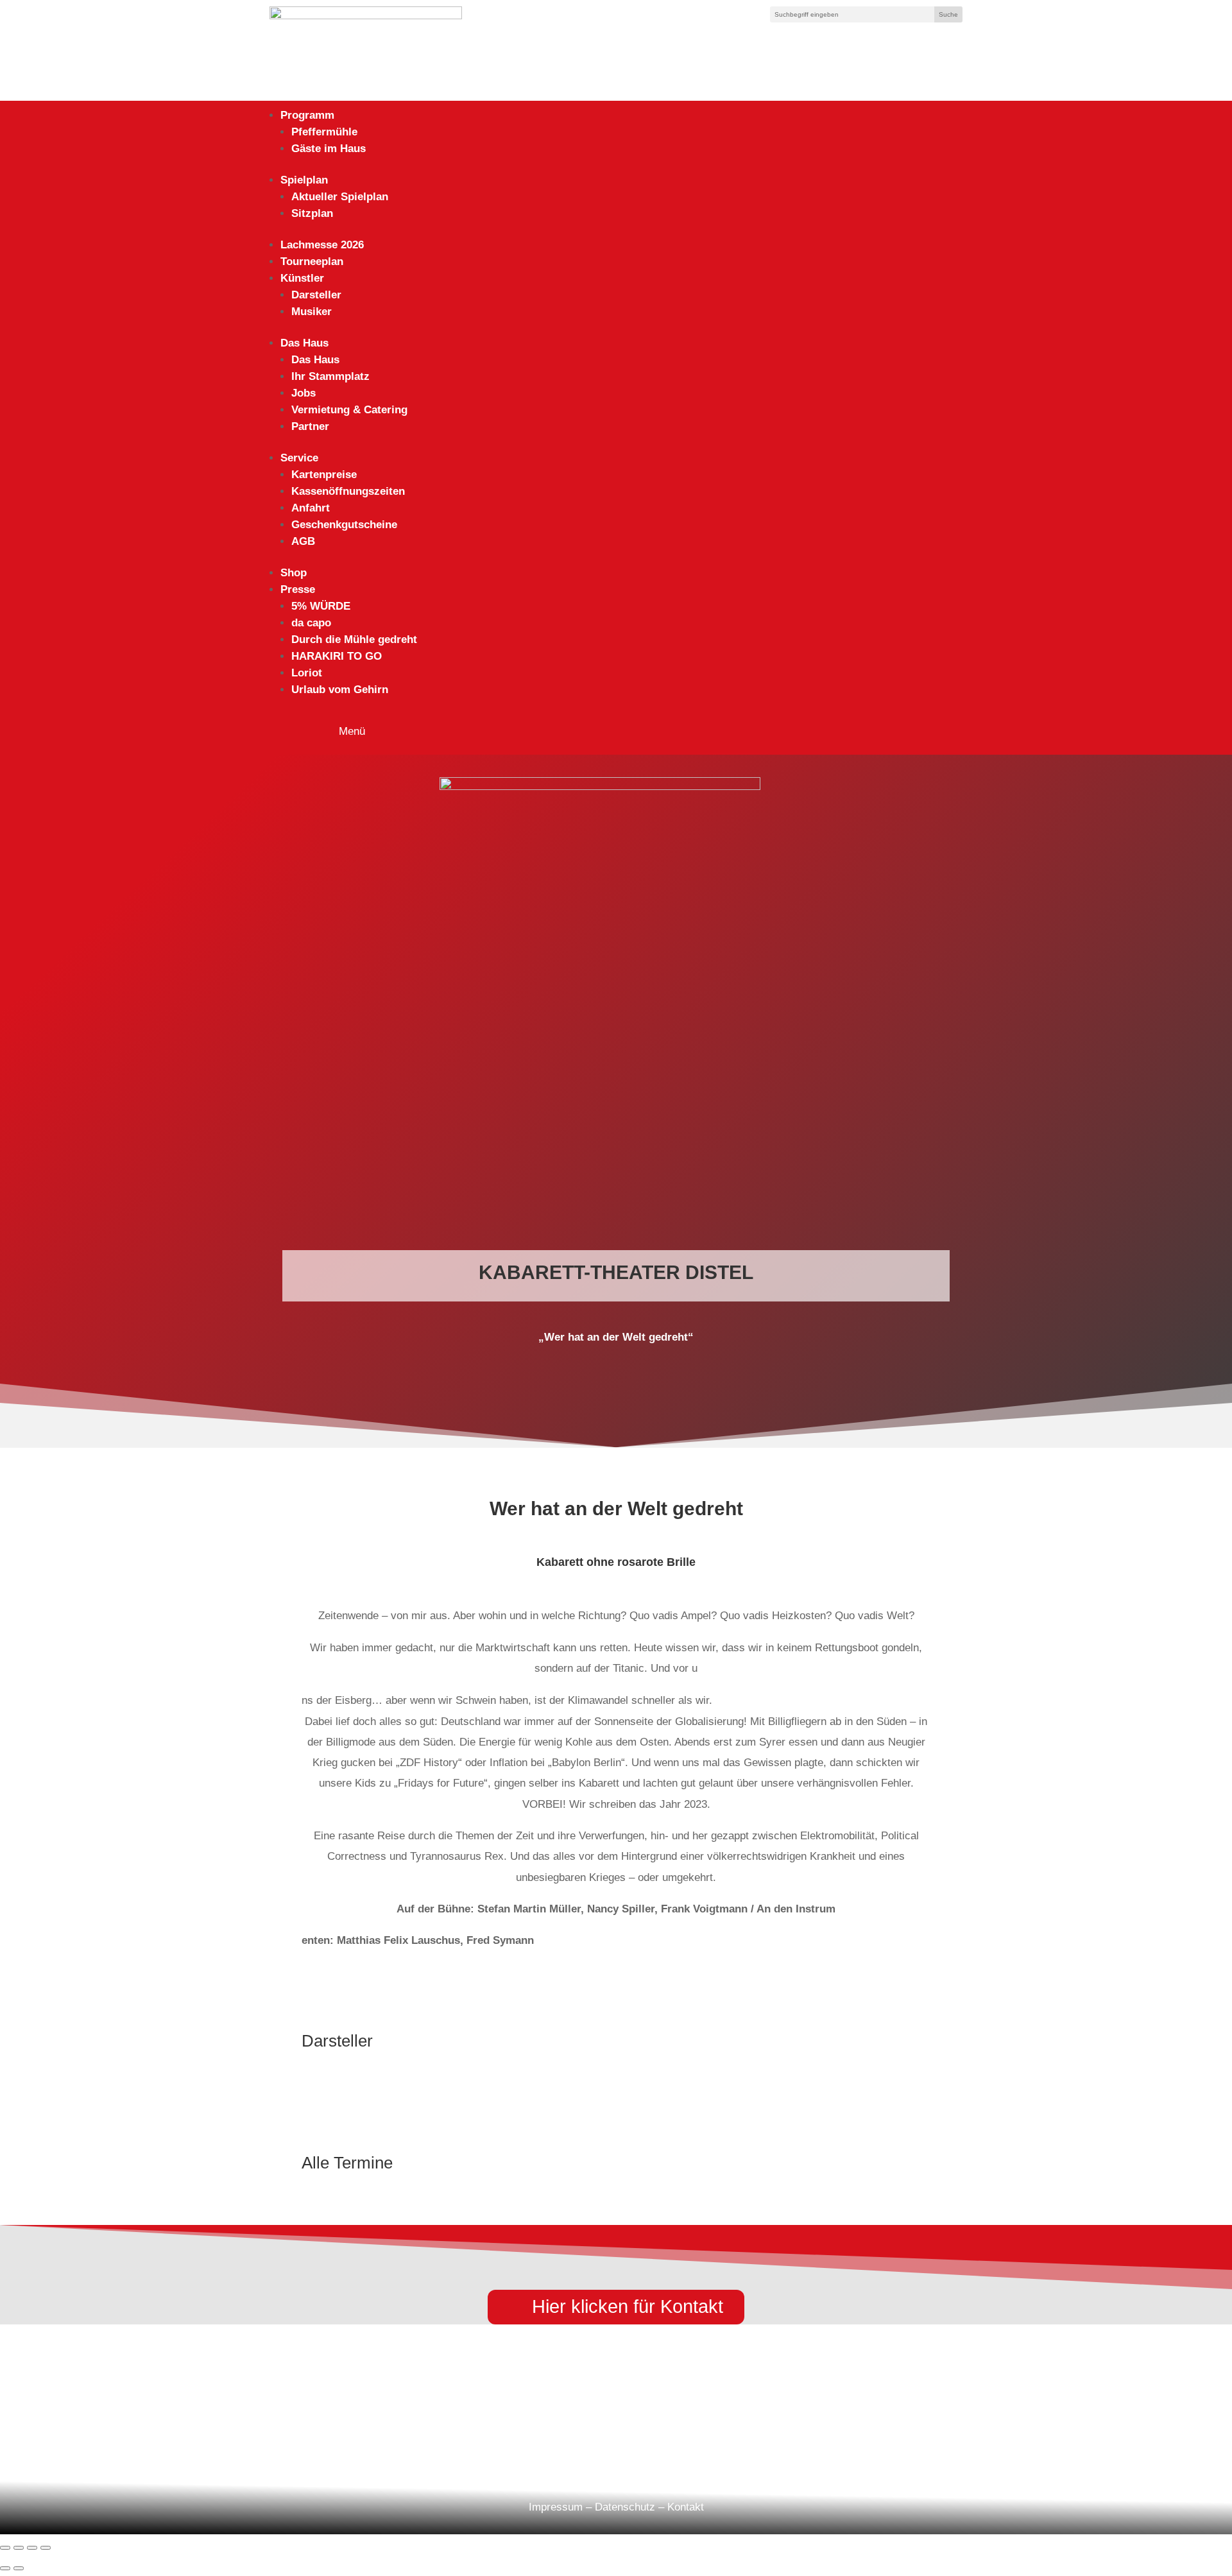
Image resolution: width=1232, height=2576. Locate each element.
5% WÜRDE (321, 606)
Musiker (312, 312)
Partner (310, 426)
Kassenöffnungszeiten (348, 491)
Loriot (307, 673)
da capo (311, 623)
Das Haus (304, 343)
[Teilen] (32, 2548)
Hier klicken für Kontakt (628, 2306)
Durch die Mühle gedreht (354, 640)
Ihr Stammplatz (330, 376)
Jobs (304, 393)
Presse (298, 589)
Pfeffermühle (324, 132)
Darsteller (316, 295)
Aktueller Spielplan (340, 197)
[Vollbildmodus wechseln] (19, 2548)
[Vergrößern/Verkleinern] (5, 2548)
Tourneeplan (312, 262)
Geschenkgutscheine (344, 525)
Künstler (302, 278)
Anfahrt (311, 508)
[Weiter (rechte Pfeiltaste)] (19, 2568)
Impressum (556, 2507)
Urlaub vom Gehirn (340, 690)
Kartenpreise (324, 475)
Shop (294, 573)
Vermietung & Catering (349, 410)
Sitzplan (312, 213)
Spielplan (304, 180)
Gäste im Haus (329, 149)
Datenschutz (625, 2507)
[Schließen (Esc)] (46, 2548)
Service (299, 458)
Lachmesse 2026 (322, 245)
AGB (303, 541)
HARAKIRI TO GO (337, 656)
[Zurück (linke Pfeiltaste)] (5, 2568)
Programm (307, 115)
